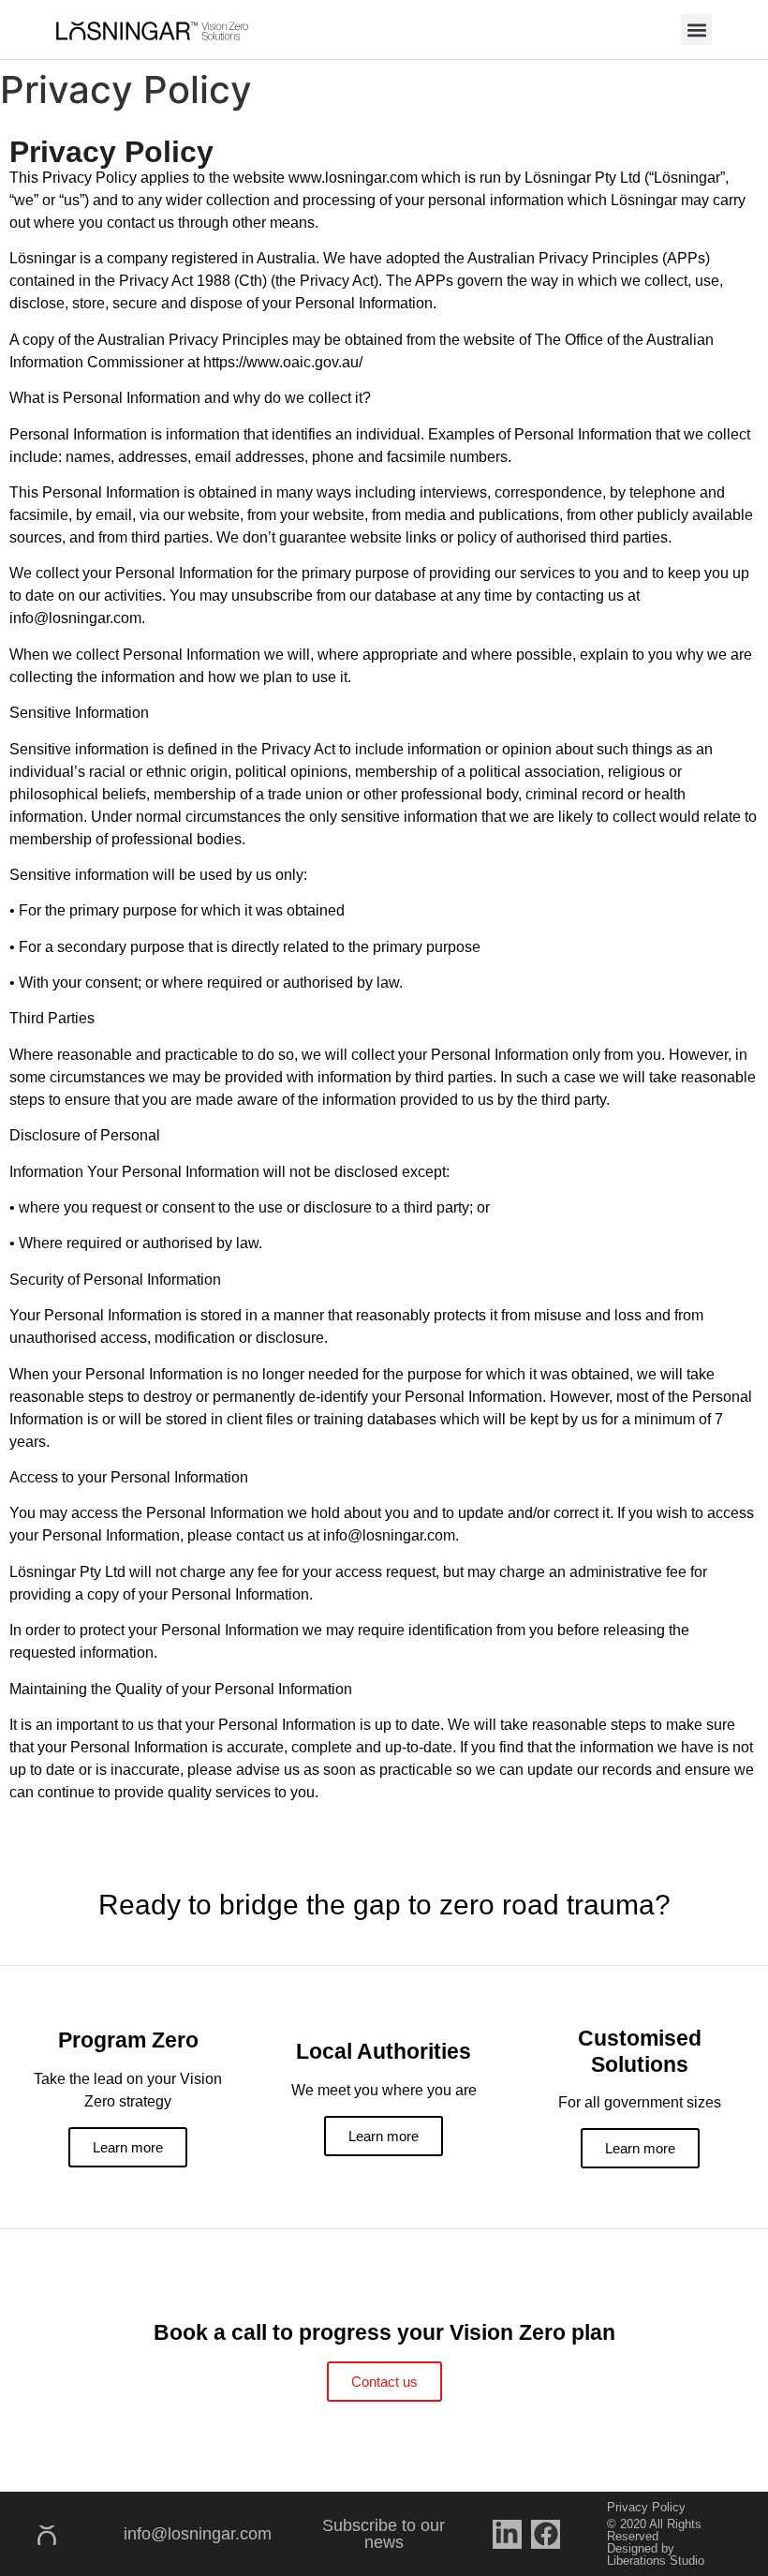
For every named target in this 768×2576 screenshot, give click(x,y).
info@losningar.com (198, 2534)
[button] (696, 30)
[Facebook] (546, 2534)
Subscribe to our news (384, 2534)
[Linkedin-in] (507, 2534)
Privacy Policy (646, 2507)
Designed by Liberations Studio (656, 2554)
